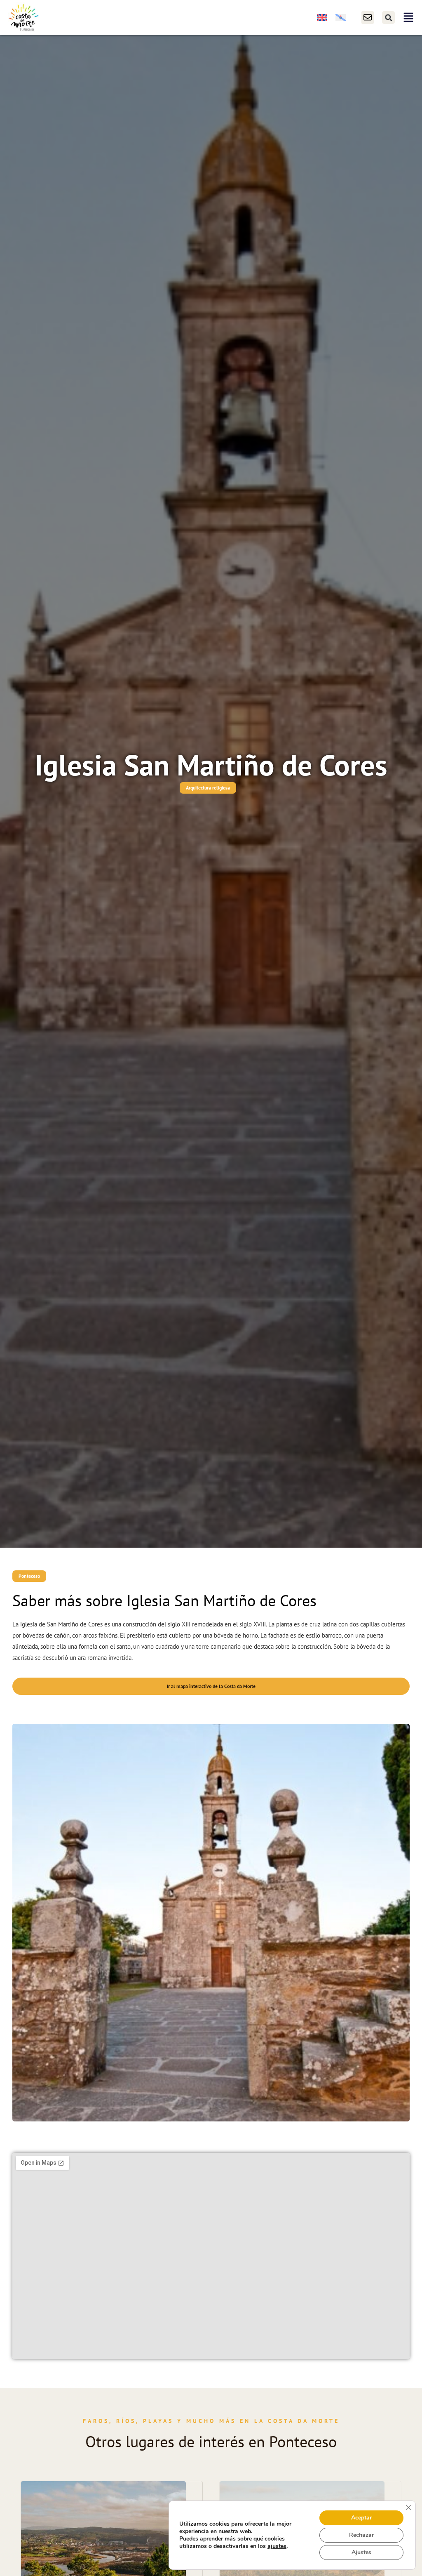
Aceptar (361, 2518)
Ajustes (361, 2552)
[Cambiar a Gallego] (341, 18)
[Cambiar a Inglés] (322, 18)
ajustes (277, 2546)
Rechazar (361, 2535)
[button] (388, 18)
